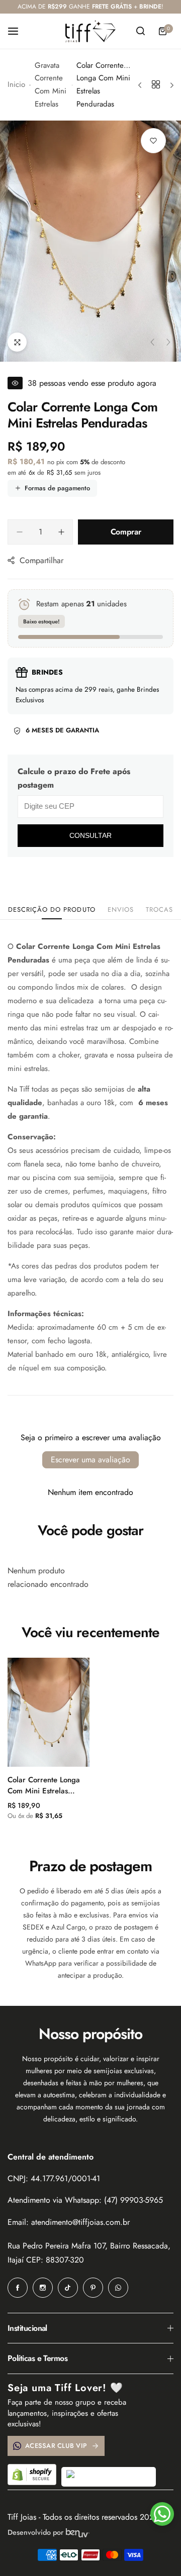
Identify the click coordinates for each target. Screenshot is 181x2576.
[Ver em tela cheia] (17, 342)
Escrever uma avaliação (90, 1460)
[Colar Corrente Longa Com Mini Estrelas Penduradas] (49, 1712)
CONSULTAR (90, 835)
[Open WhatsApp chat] (162, 2514)
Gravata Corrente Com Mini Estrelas (51, 85)
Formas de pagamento (57, 488)
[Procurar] (140, 31)
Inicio (16, 84)
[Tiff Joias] (90, 31)
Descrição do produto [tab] (52, 909)
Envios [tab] (121, 909)
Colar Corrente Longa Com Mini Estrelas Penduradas (44, 1785)
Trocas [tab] (159, 909)
